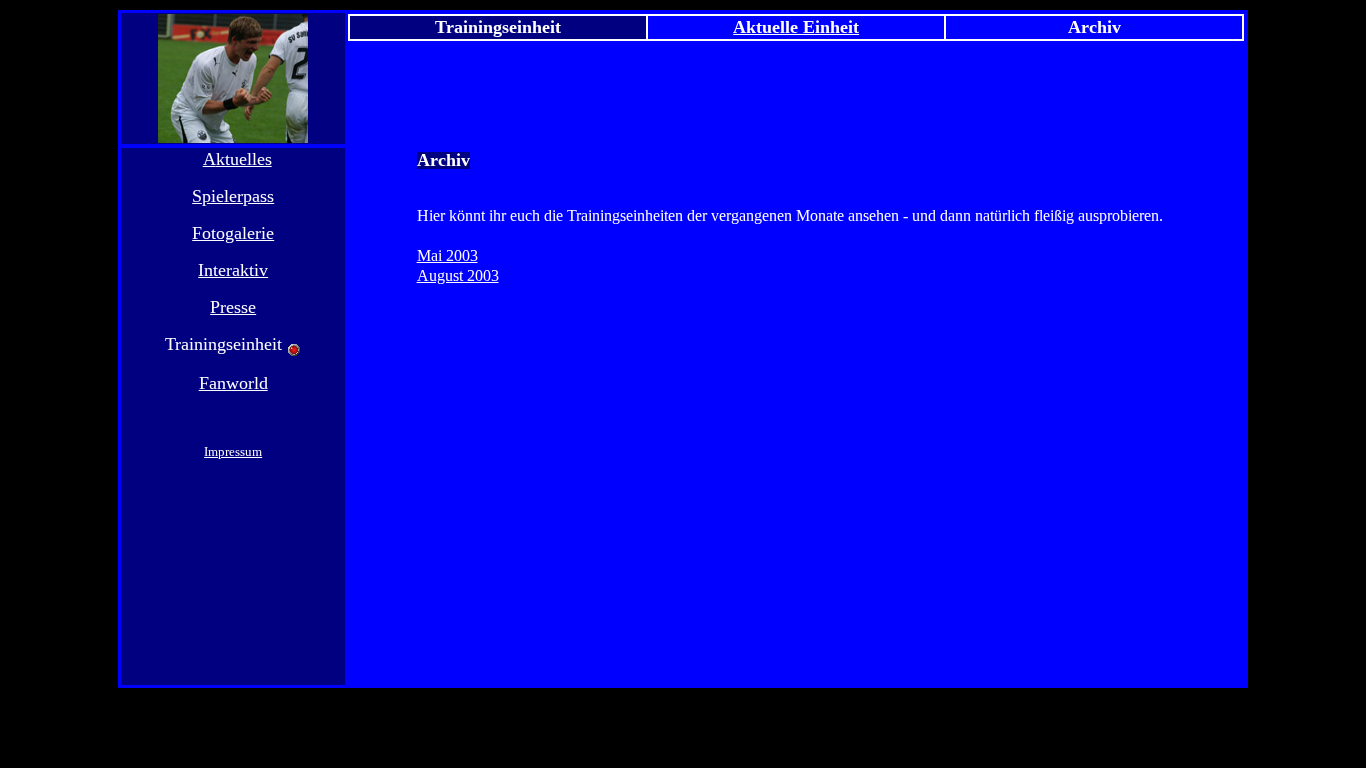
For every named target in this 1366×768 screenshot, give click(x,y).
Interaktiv (233, 270)
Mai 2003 (447, 255)
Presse (233, 307)
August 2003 (458, 275)
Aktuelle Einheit (796, 27)
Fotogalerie (233, 233)
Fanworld (233, 383)
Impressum (233, 451)
